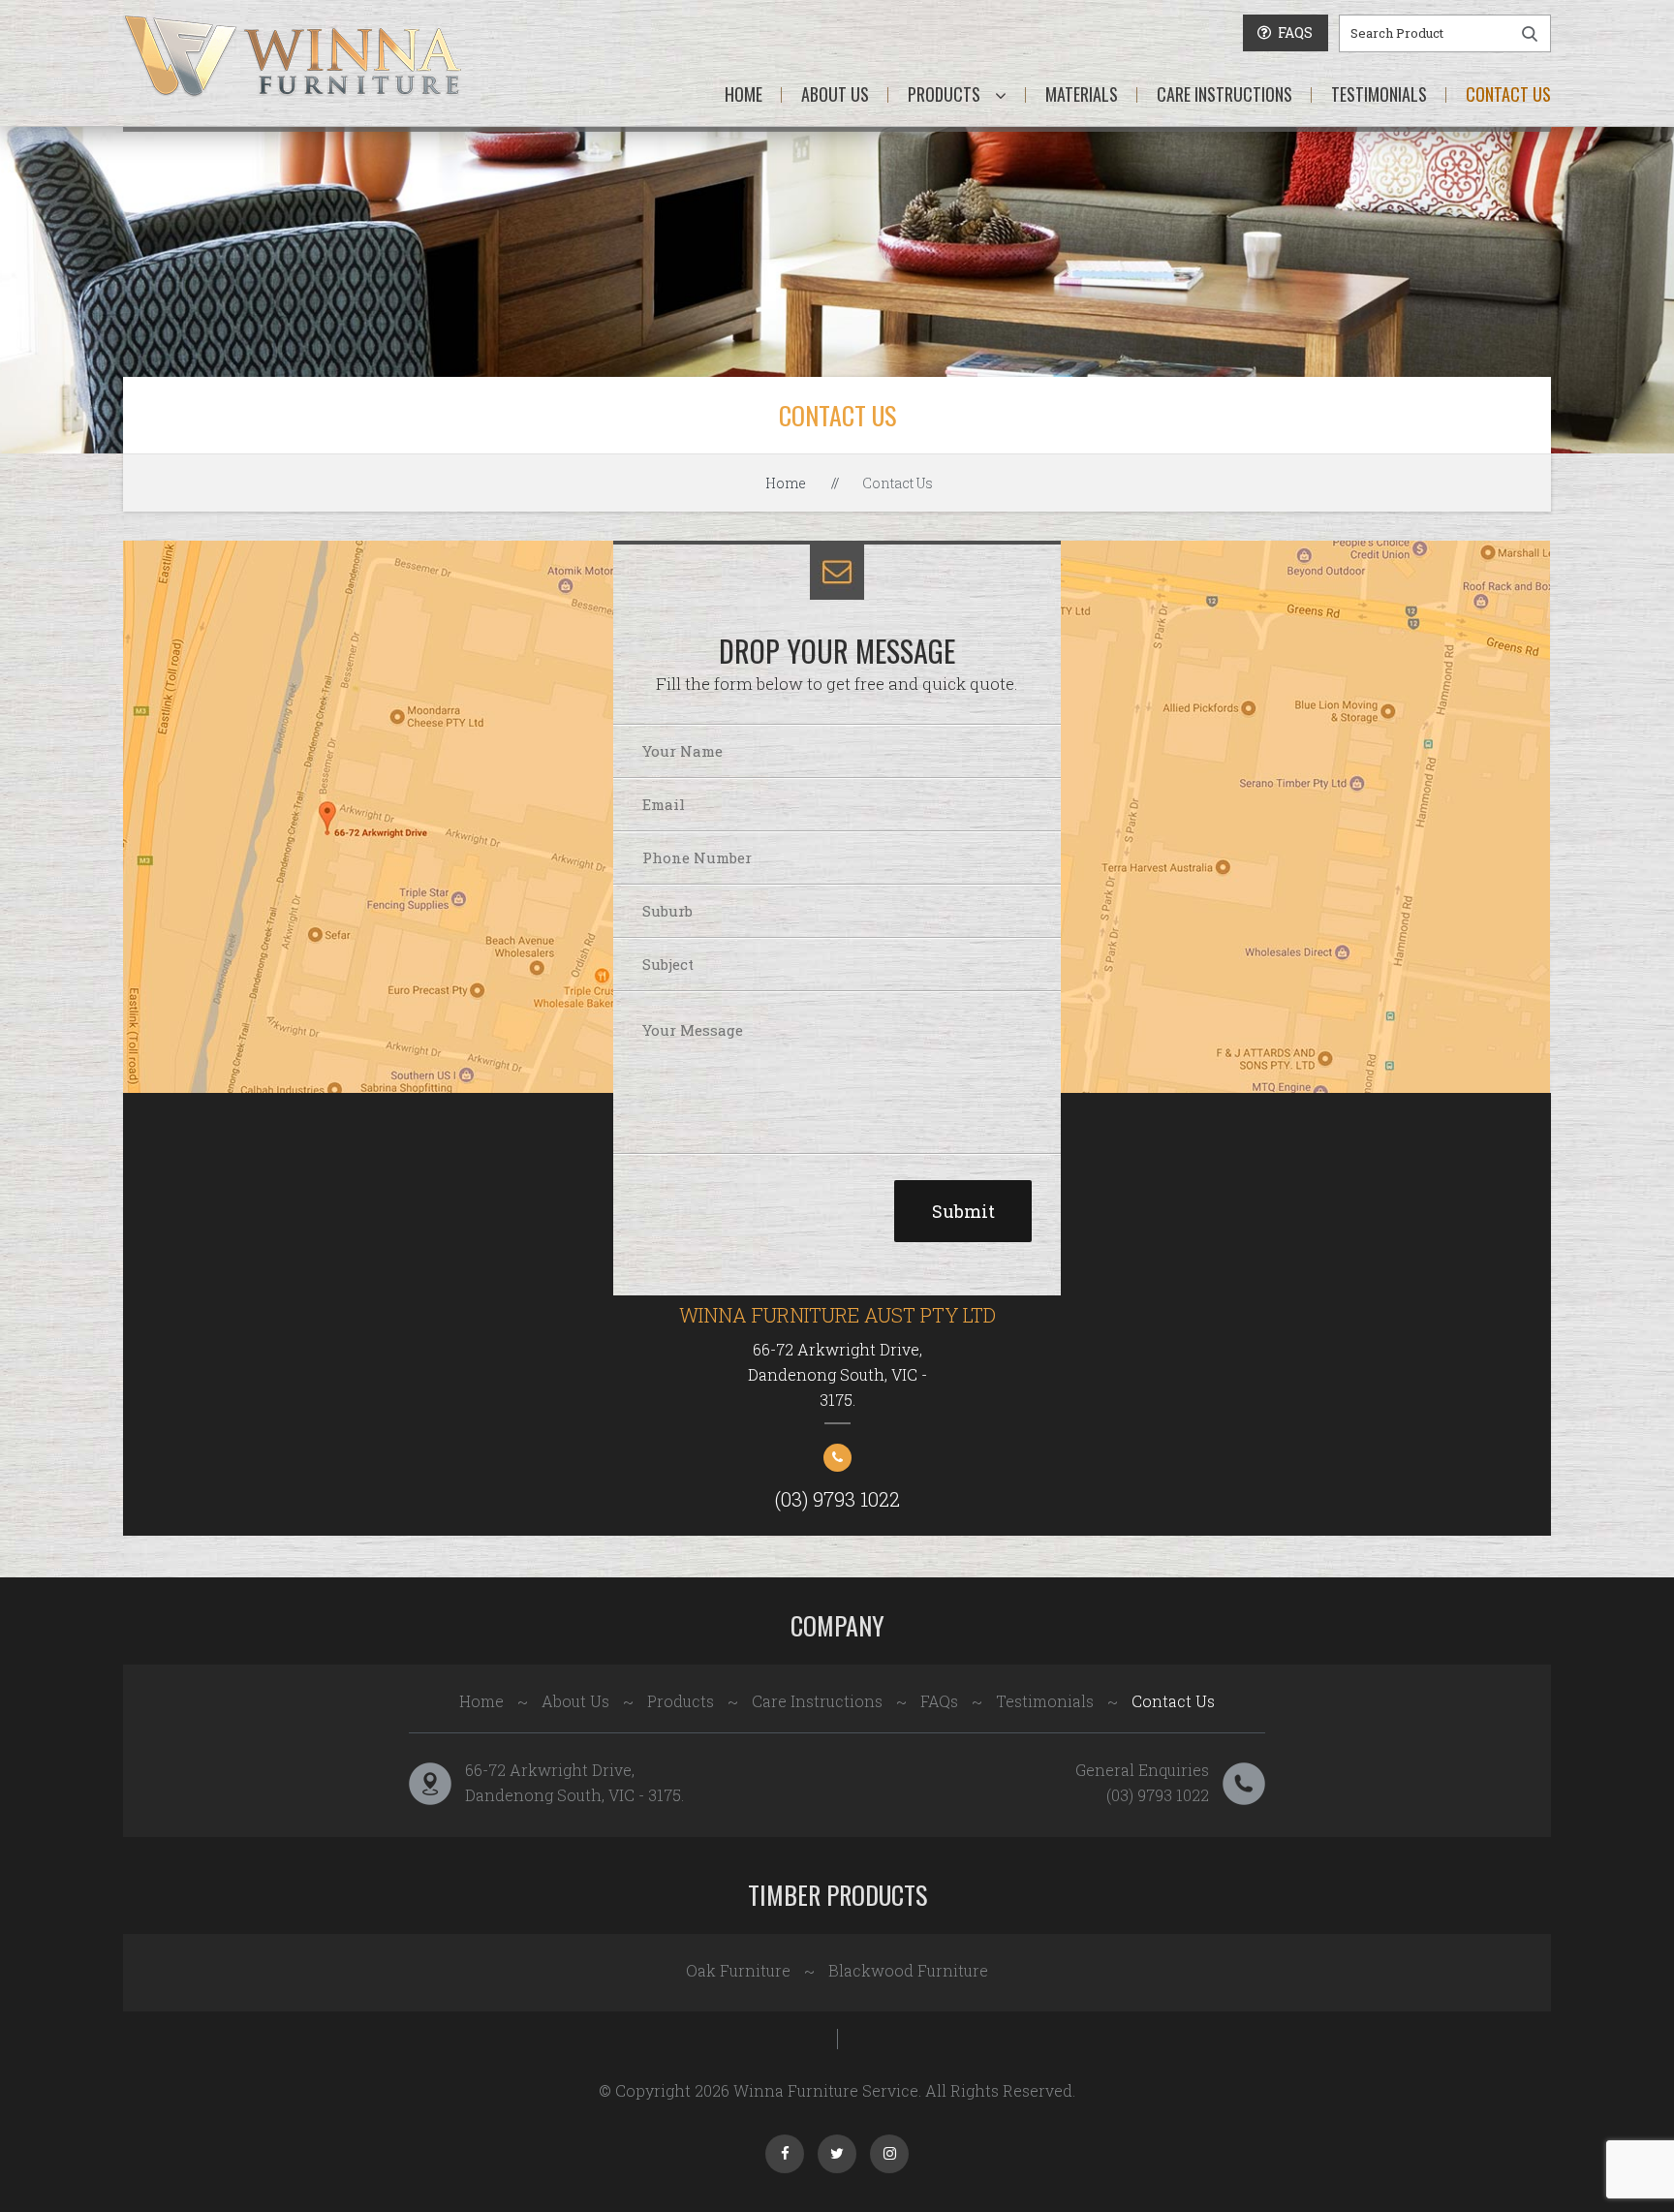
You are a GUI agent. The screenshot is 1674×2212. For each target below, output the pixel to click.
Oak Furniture (738, 1970)
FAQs (939, 1701)
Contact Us (1508, 94)
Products (944, 94)
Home (744, 94)
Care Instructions (1224, 94)
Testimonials (1379, 94)
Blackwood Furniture (908, 1970)
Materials (1082, 94)
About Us (835, 94)
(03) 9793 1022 (837, 1499)
